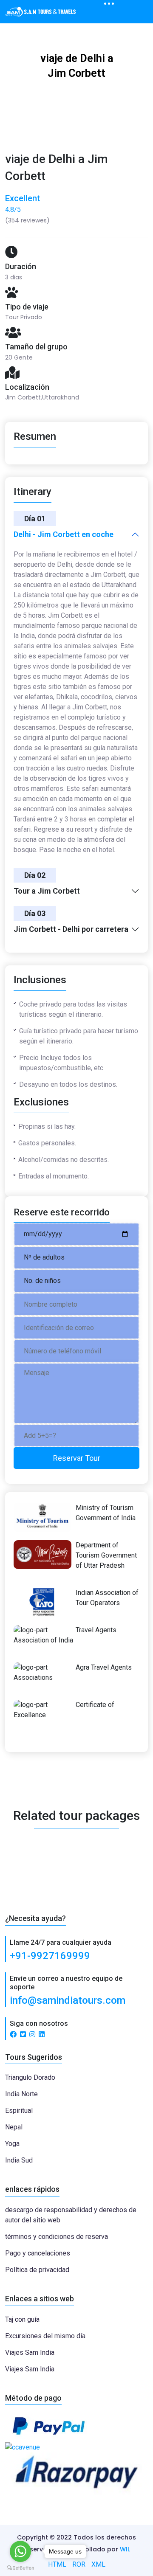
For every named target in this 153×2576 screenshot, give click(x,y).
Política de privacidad (37, 2270)
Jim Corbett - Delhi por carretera (71, 929)
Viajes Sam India (30, 2352)
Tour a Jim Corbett (47, 891)
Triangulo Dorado (30, 2077)
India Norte (21, 2094)
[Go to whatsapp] (20, 2551)
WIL (125, 2549)
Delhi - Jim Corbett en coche (64, 534)
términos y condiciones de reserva (57, 2237)
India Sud (19, 2160)
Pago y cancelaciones (38, 2253)
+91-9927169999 (50, 1956)
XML (98, 2564)
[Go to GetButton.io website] (20, 2568)
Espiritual (19, 2111)
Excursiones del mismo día (45, 2336)
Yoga (12, 2144)
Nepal (14, 2127)
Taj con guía (22, 2319)
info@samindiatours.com (68, 2000)
